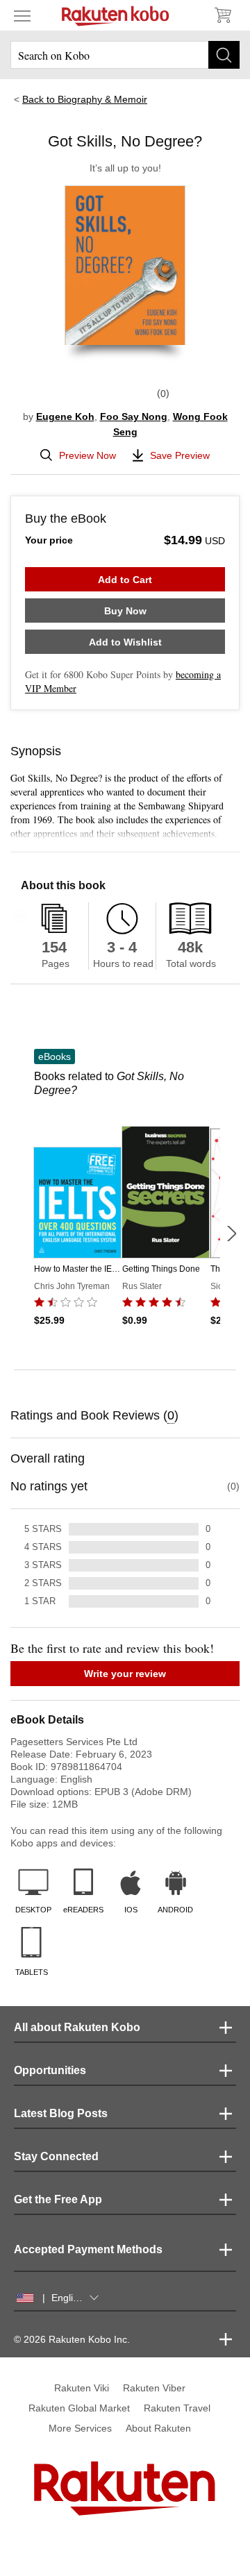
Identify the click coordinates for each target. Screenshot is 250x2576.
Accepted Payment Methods (88, 2249)
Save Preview (180, 455)
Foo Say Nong (134, 416)
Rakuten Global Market (79, 2408)
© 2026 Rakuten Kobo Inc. (72, 2339)
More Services (80, 2428)
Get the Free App (58, 2199)
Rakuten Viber (154, 2388)
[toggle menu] (22, 15)
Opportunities (50, 2070)
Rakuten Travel (177, 2408)
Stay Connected (56, 2156)
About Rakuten (158, 2428)
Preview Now (87, 455)
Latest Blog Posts (61, 2113)
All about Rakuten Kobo (77, 2027)
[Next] (231, 1234)
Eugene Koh (65, 416)
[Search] (224, 55)
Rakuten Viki (82, 2388)
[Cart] (222, 15)
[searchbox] (125, 55)
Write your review (125, 1674)
